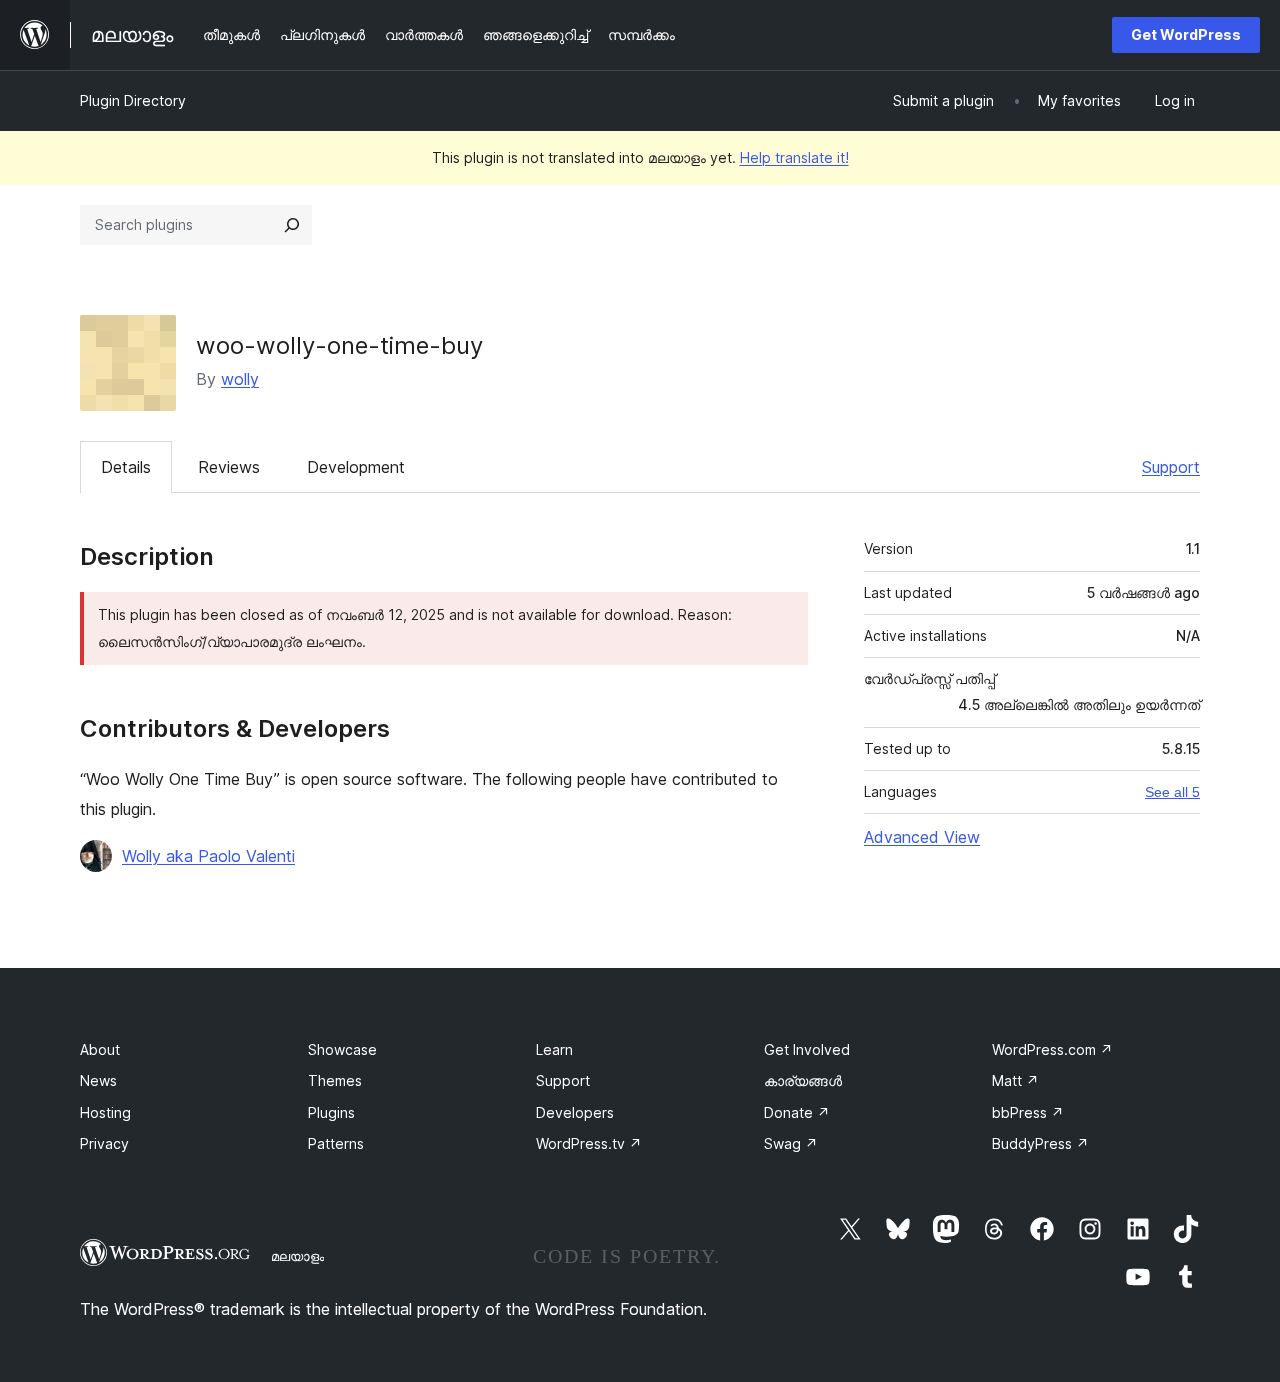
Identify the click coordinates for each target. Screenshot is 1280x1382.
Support (1171, 467)
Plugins (331, 1112)
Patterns (336, 1143)
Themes (335, 1080)
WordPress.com (1052, 1049)
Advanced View (922, 837)
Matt (1015, 1080)
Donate (797, 1112)
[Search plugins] (292, 225)
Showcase (342, 1049)
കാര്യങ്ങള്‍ (803, 1080)
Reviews (229, 467)
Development (356, 467)
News (98, 1080)
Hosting (105, 1112)
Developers (575, 1112)
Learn (554, 1049)
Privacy (104, 1143)
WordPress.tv (589, 1143)
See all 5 (1172, 792)
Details (126, 467)
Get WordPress (1186, 34)
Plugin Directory (133, 100)
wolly (240, 379)
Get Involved (807, 1049)
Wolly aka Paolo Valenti (208, 856)
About (100, 1049)
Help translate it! (794, 157)
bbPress (1028, 1112)
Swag (791, 1143)
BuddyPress (1040, 1143)
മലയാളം (297, 1256)
